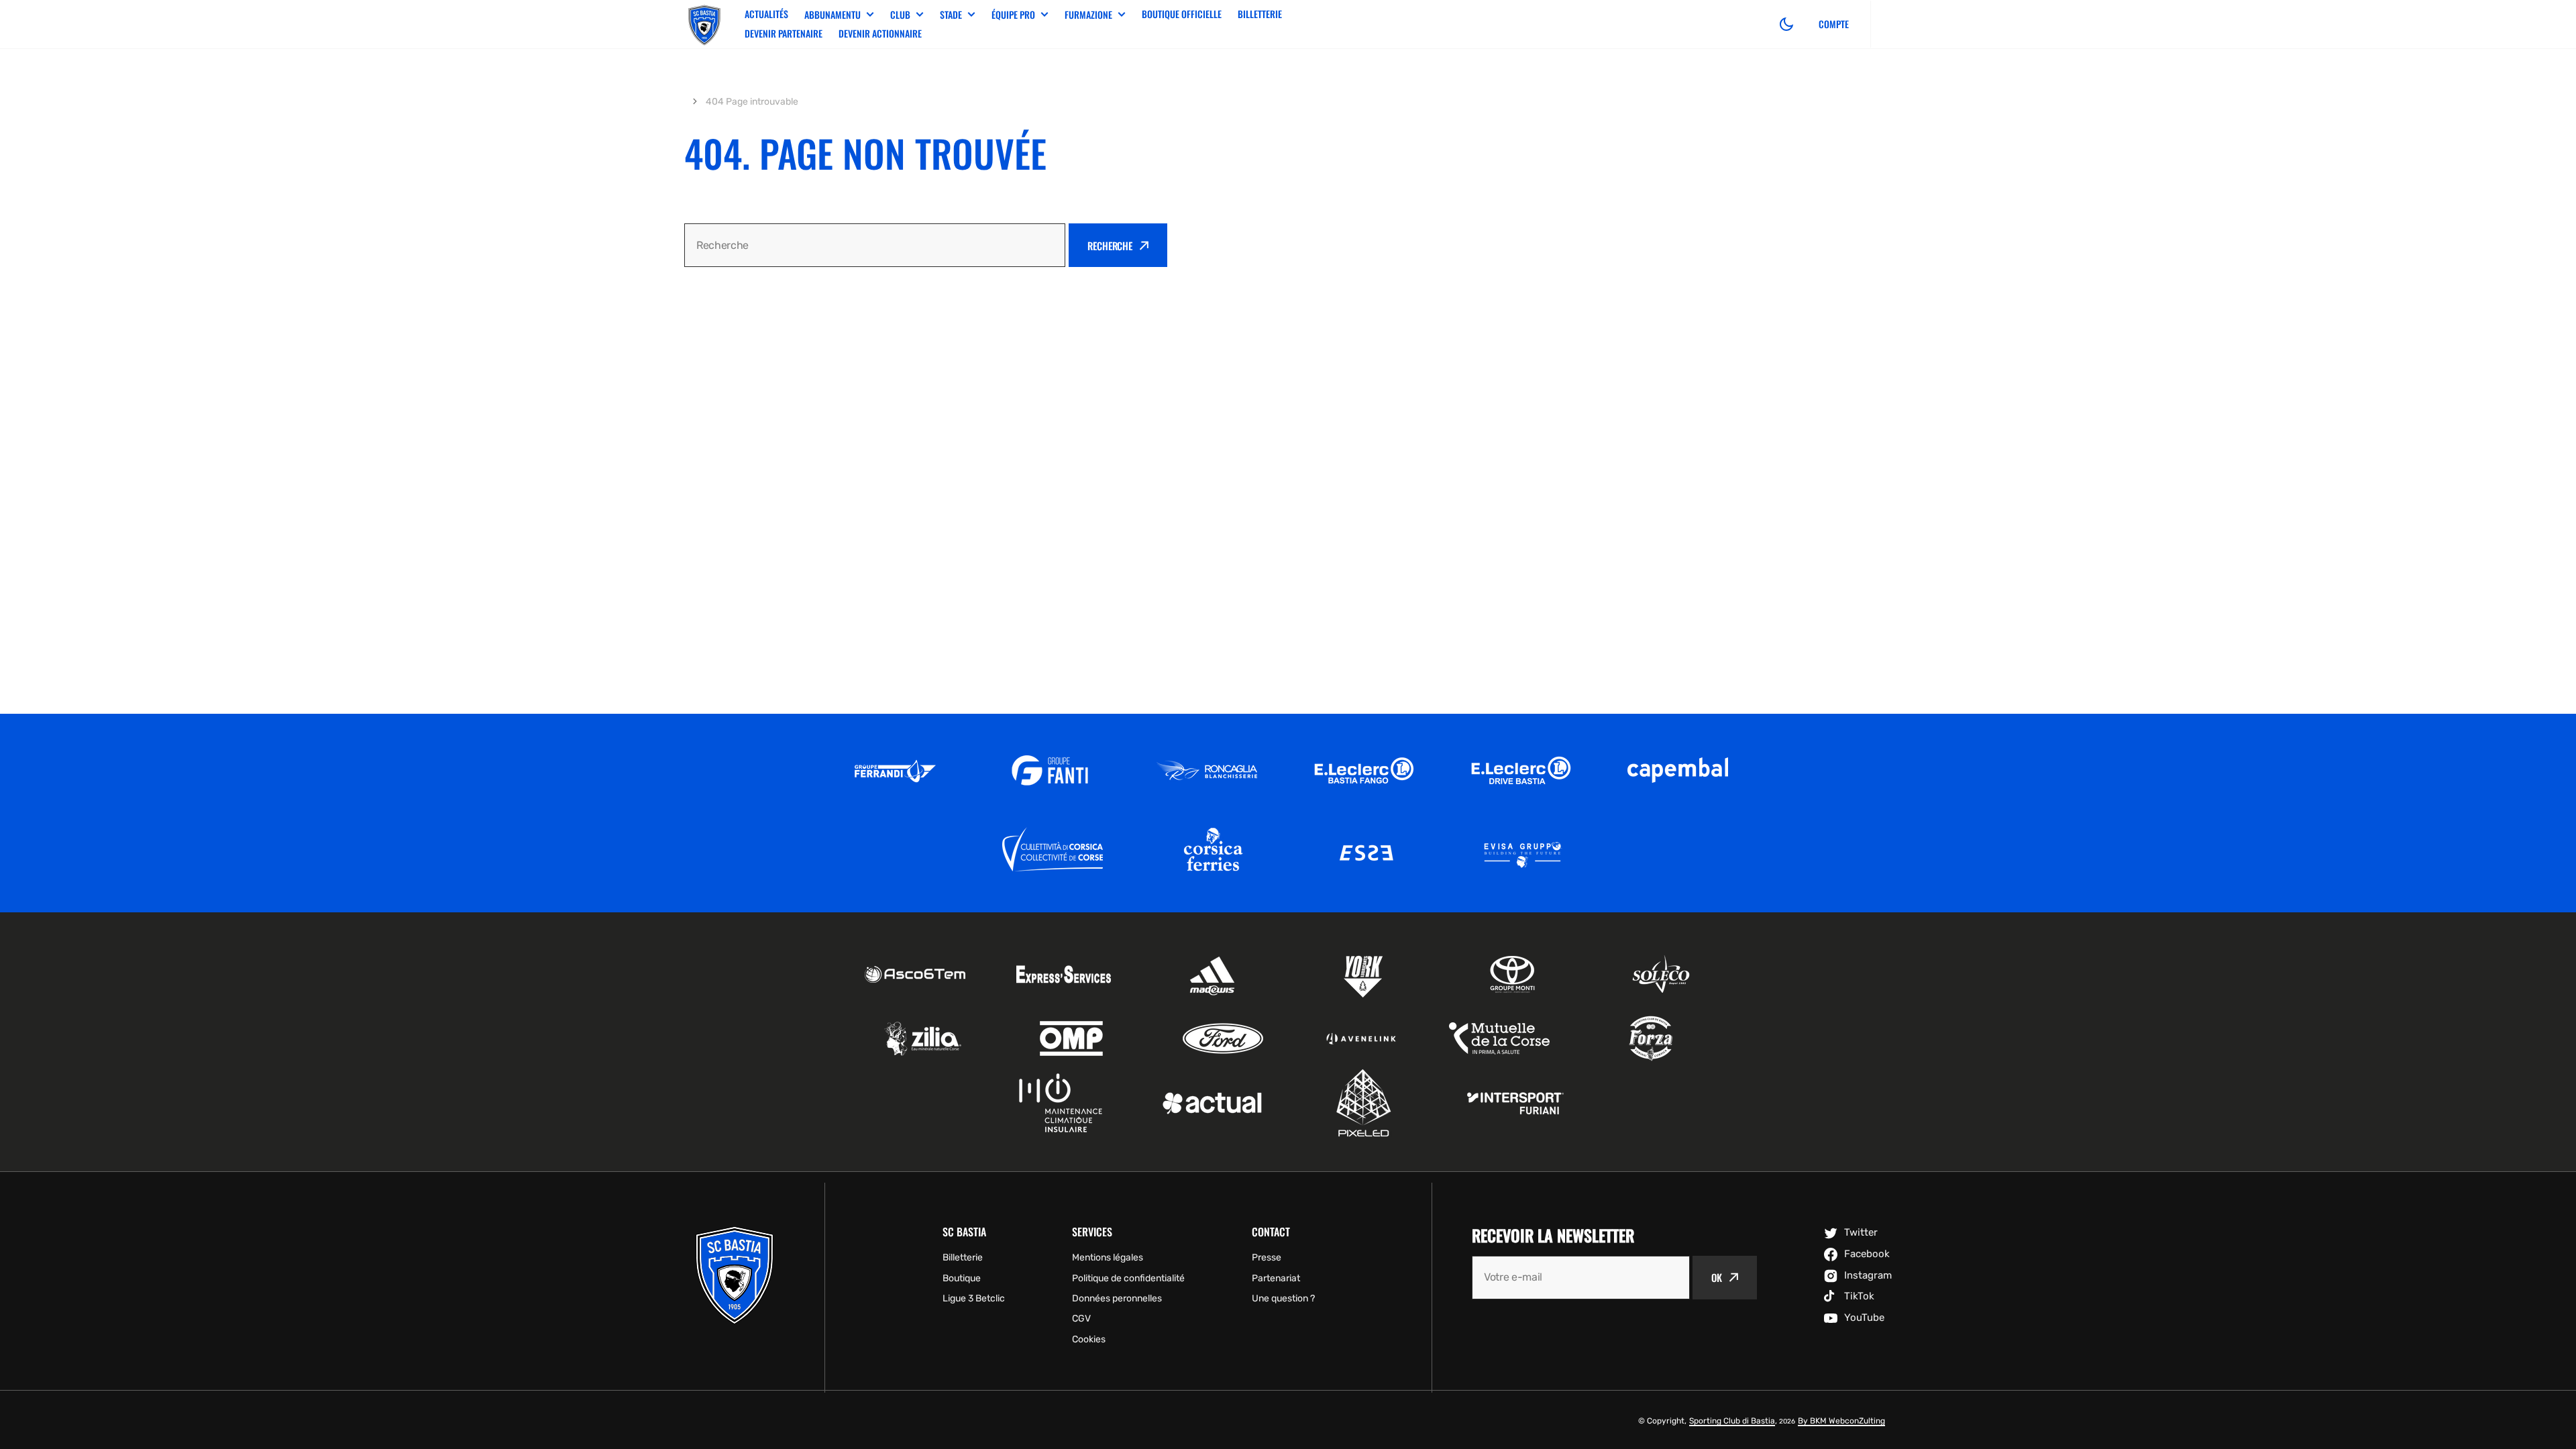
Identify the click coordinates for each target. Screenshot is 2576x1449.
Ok (1717, 1277)
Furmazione (1088, 15)
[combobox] (875, 245)
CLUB (900, 15)
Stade (951, 15)
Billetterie (1260, 14)
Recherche (1110, 246)
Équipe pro (1013, 15)
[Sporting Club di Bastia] (704, 24)
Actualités (766, 14)
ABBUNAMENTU (833, 15)
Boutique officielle (1182, 14)
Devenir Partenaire (784, 33)
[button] (1786, 24)
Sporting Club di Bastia (1732, 1421)
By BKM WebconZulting (1841, 1421)
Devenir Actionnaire (880, 33)
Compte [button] (1834, 24)
